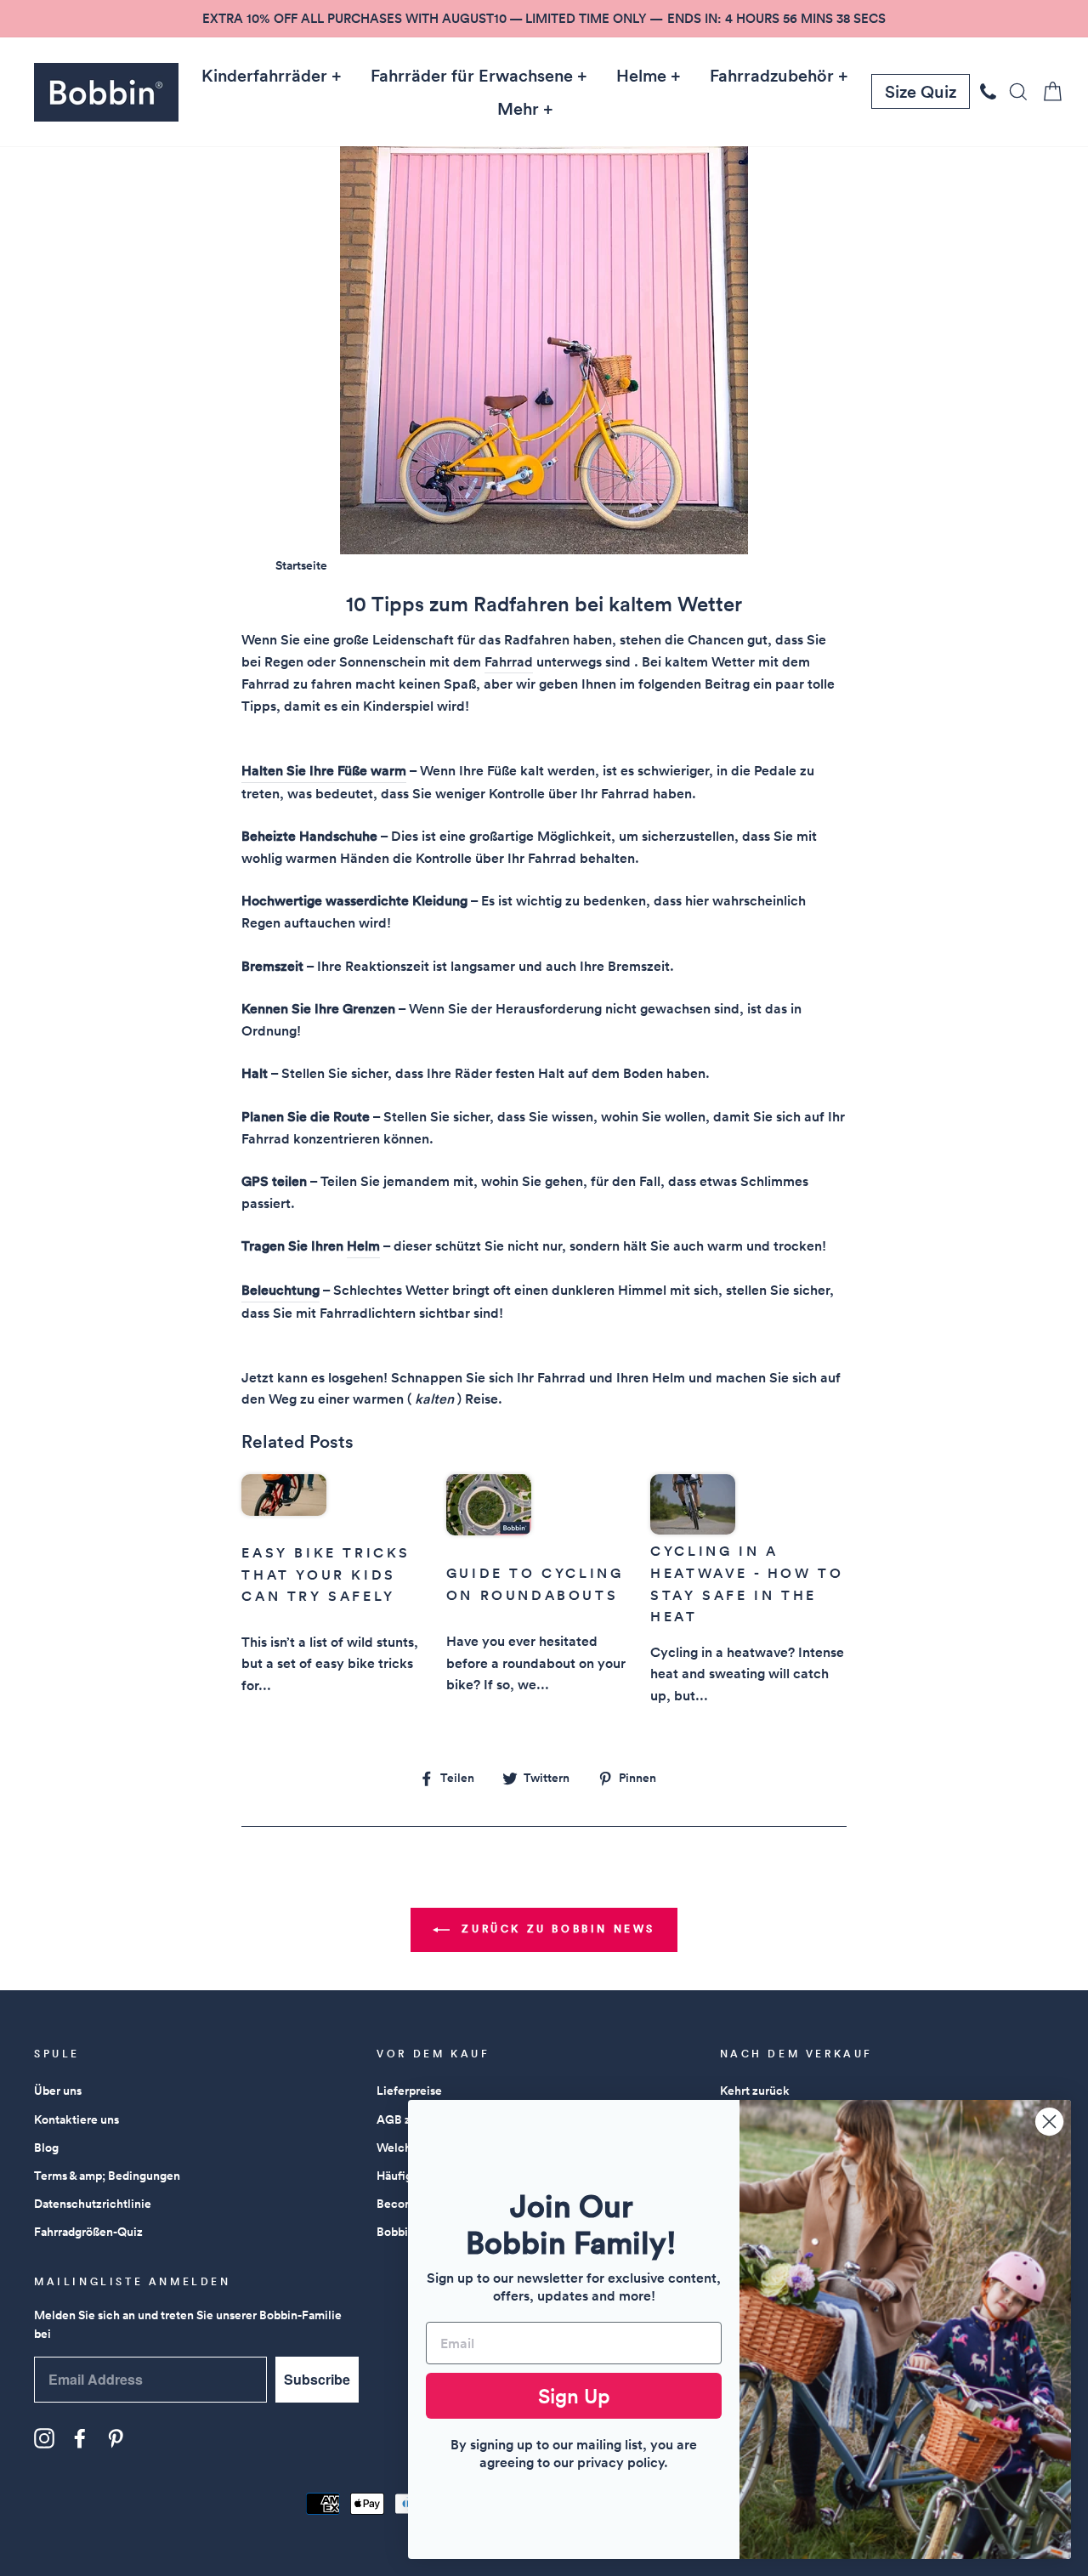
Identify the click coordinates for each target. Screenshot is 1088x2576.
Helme (641, 76)
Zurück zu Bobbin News (556, 1929)
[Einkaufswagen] (1047, 91)
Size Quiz (921, 92)
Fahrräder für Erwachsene (472, 76)
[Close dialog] (1049, 2122)
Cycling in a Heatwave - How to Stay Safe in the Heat (747, 1584)
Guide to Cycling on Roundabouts (535, 1584)
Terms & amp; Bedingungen (107, 2176)
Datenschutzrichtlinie (93, 2204)
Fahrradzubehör (772, 76)
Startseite (301, 565)
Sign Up (574, 2396)
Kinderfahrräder (264, 76)
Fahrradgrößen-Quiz (88, 2232)
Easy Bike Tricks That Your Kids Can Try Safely (326, 1575)
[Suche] (1013, 91)
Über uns (58, 2091)
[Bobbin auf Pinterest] (116, 2438)
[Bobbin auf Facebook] (80, 2438)
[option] (544, 19)
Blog (46, 2148)
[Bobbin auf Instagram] (44, 2438)
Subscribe (317, 2379)
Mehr (518, 109)
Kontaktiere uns (76, 2119)
